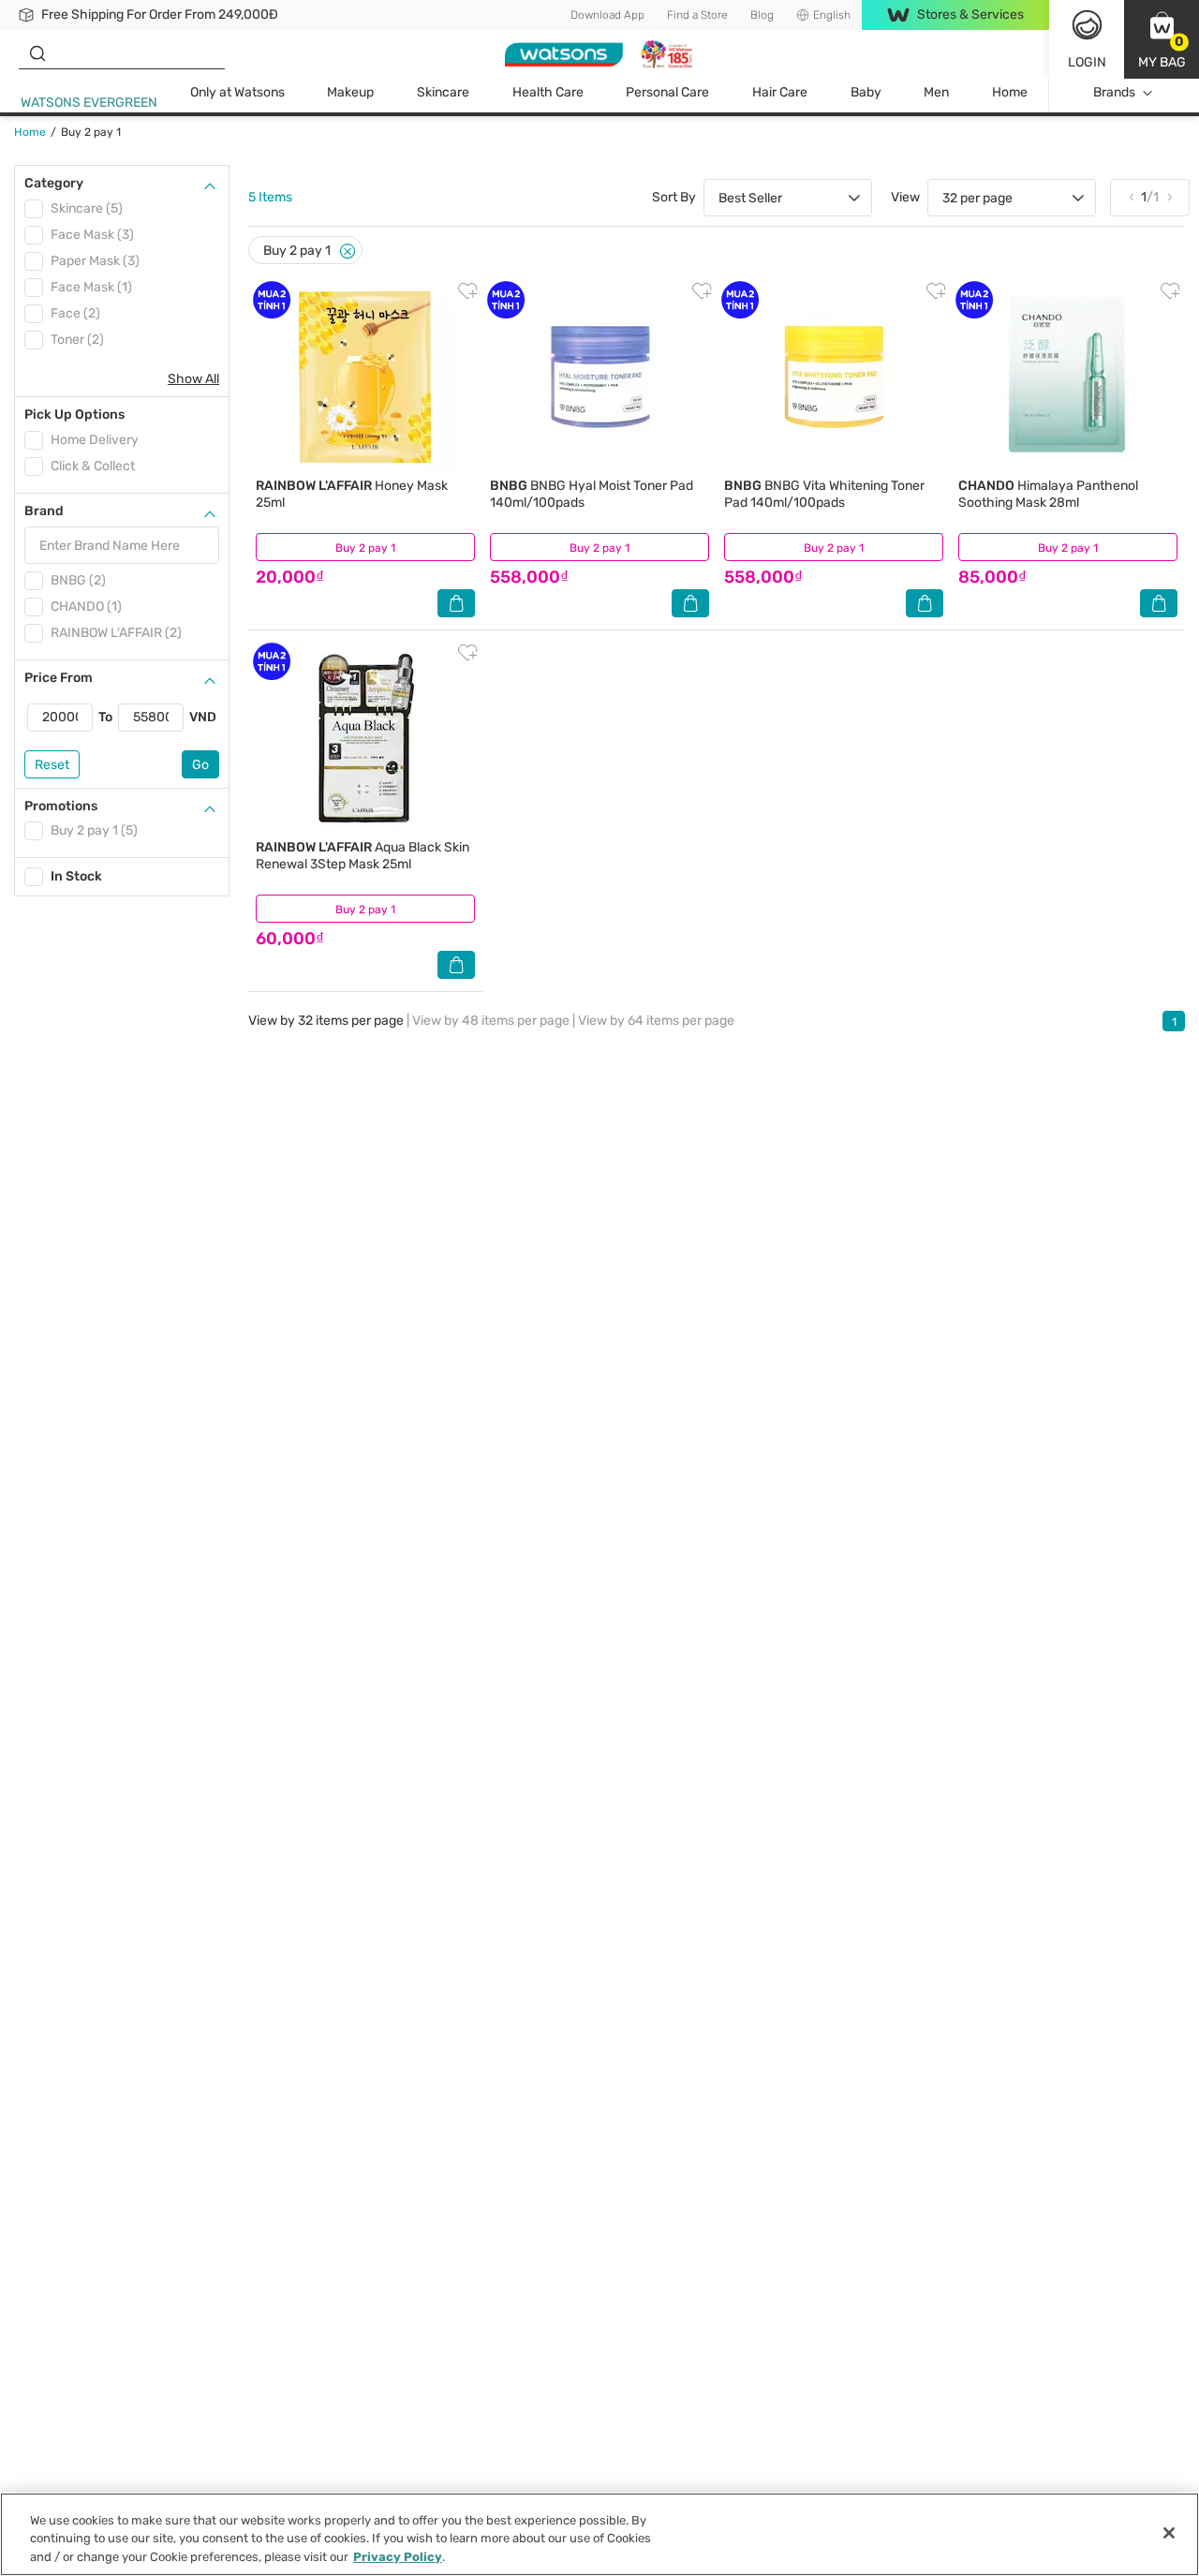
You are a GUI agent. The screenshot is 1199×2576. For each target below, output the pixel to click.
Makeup (350, 92)
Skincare (443, 92)
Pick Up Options (74, 415)
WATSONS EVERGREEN (89, 103)
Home (1010, 92)
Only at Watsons (237, 92)
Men (936, 92)
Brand (44, 511)
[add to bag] (456, 603)
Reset (52, 765)
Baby (866, 92)
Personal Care (667, 92)
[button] (1162, 39)
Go (200, 765)
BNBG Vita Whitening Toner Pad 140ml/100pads (824, 494)
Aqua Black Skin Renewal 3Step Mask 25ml (363, 856)
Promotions (61, 806)
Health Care (548, 92)
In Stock (76, 876)
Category (54, 183)
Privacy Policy (398, 2557)
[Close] (348, 252)
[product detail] (365, 377)
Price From (59, 678)
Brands (1114, 92)
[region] (599, 2534)
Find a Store (697, 15)
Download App (607, 15)
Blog (762, 15)
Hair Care (780, 92)
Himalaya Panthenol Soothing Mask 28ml (1048, 494)
